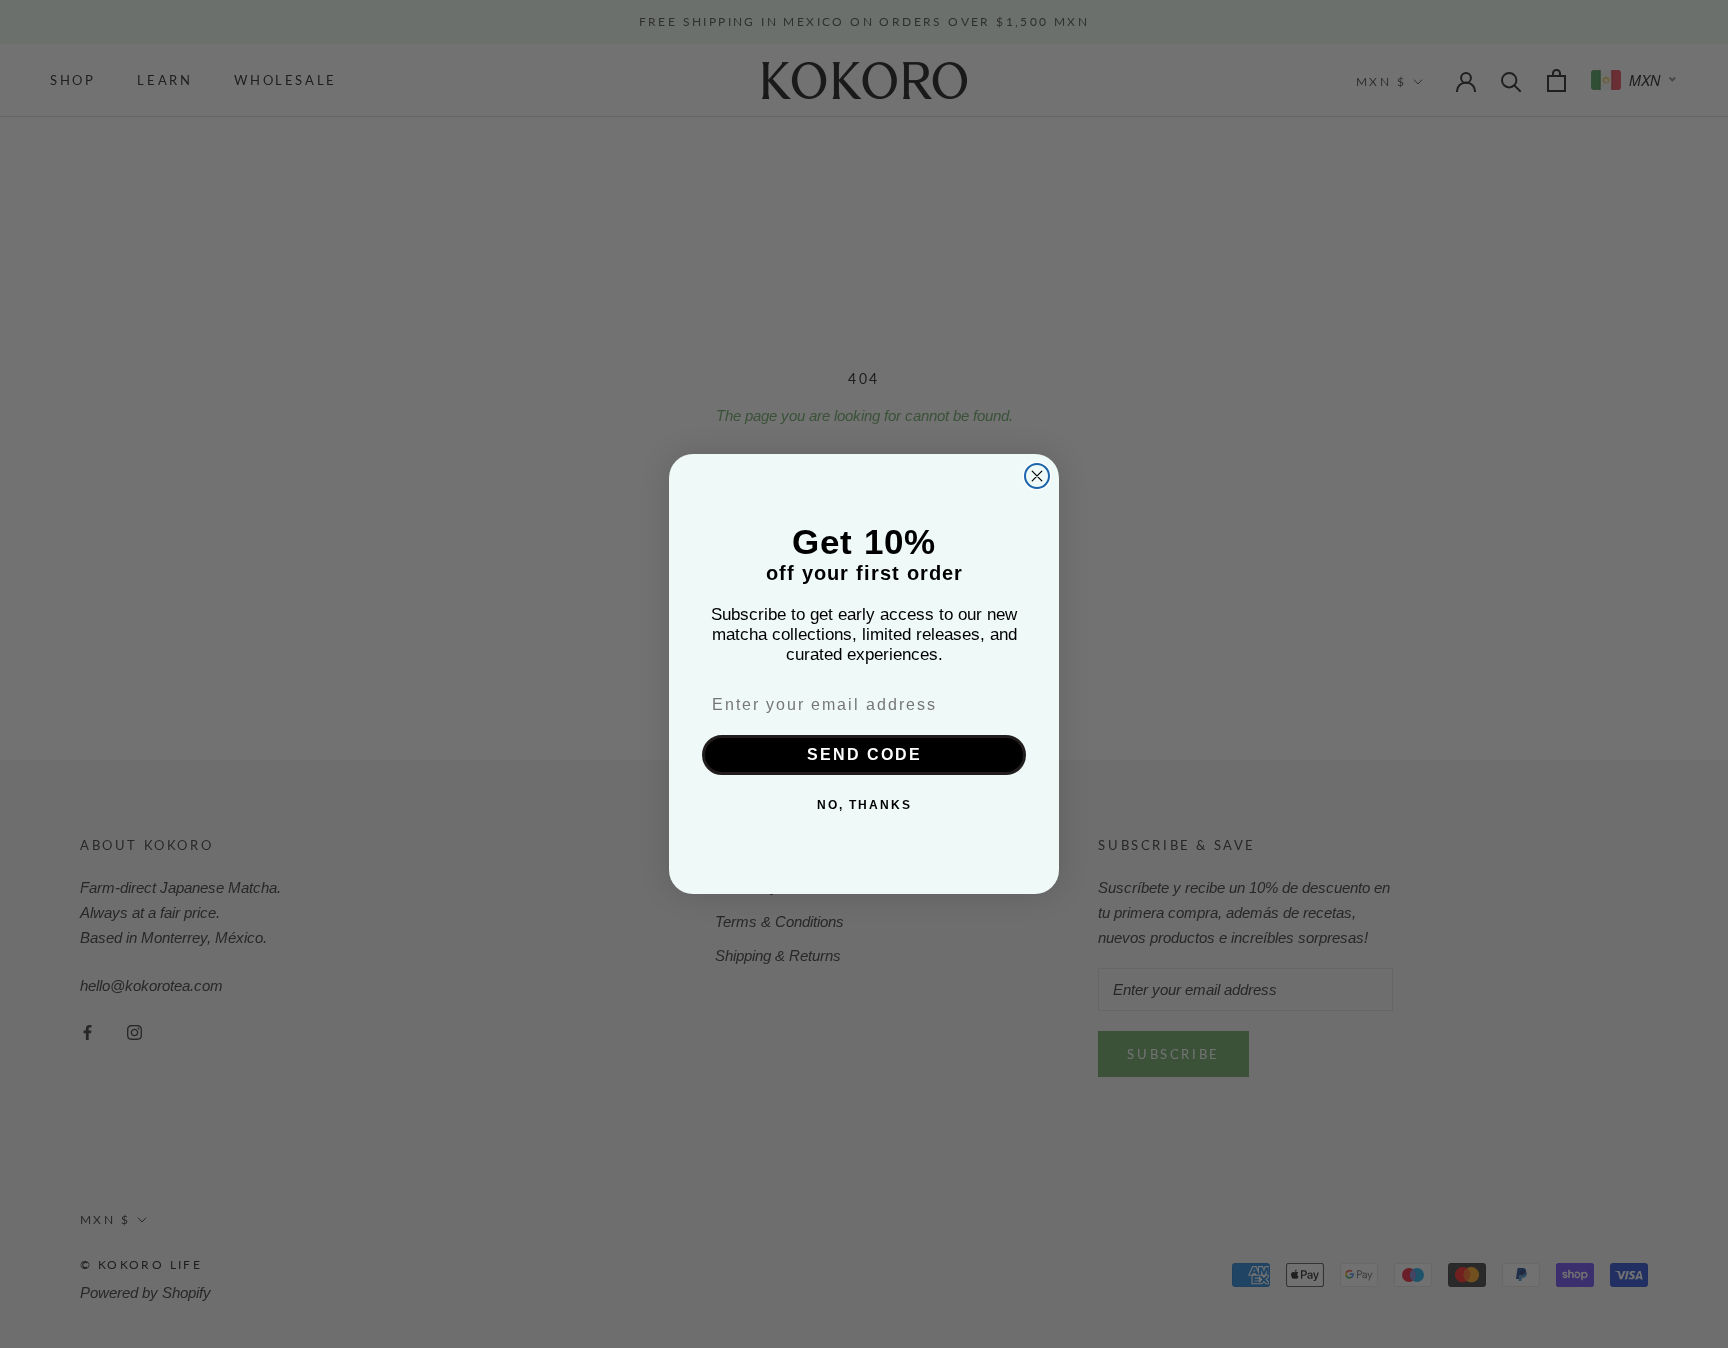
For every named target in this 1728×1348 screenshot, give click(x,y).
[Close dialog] (1037, 476)
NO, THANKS (864, 806)
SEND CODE (864, 755)
